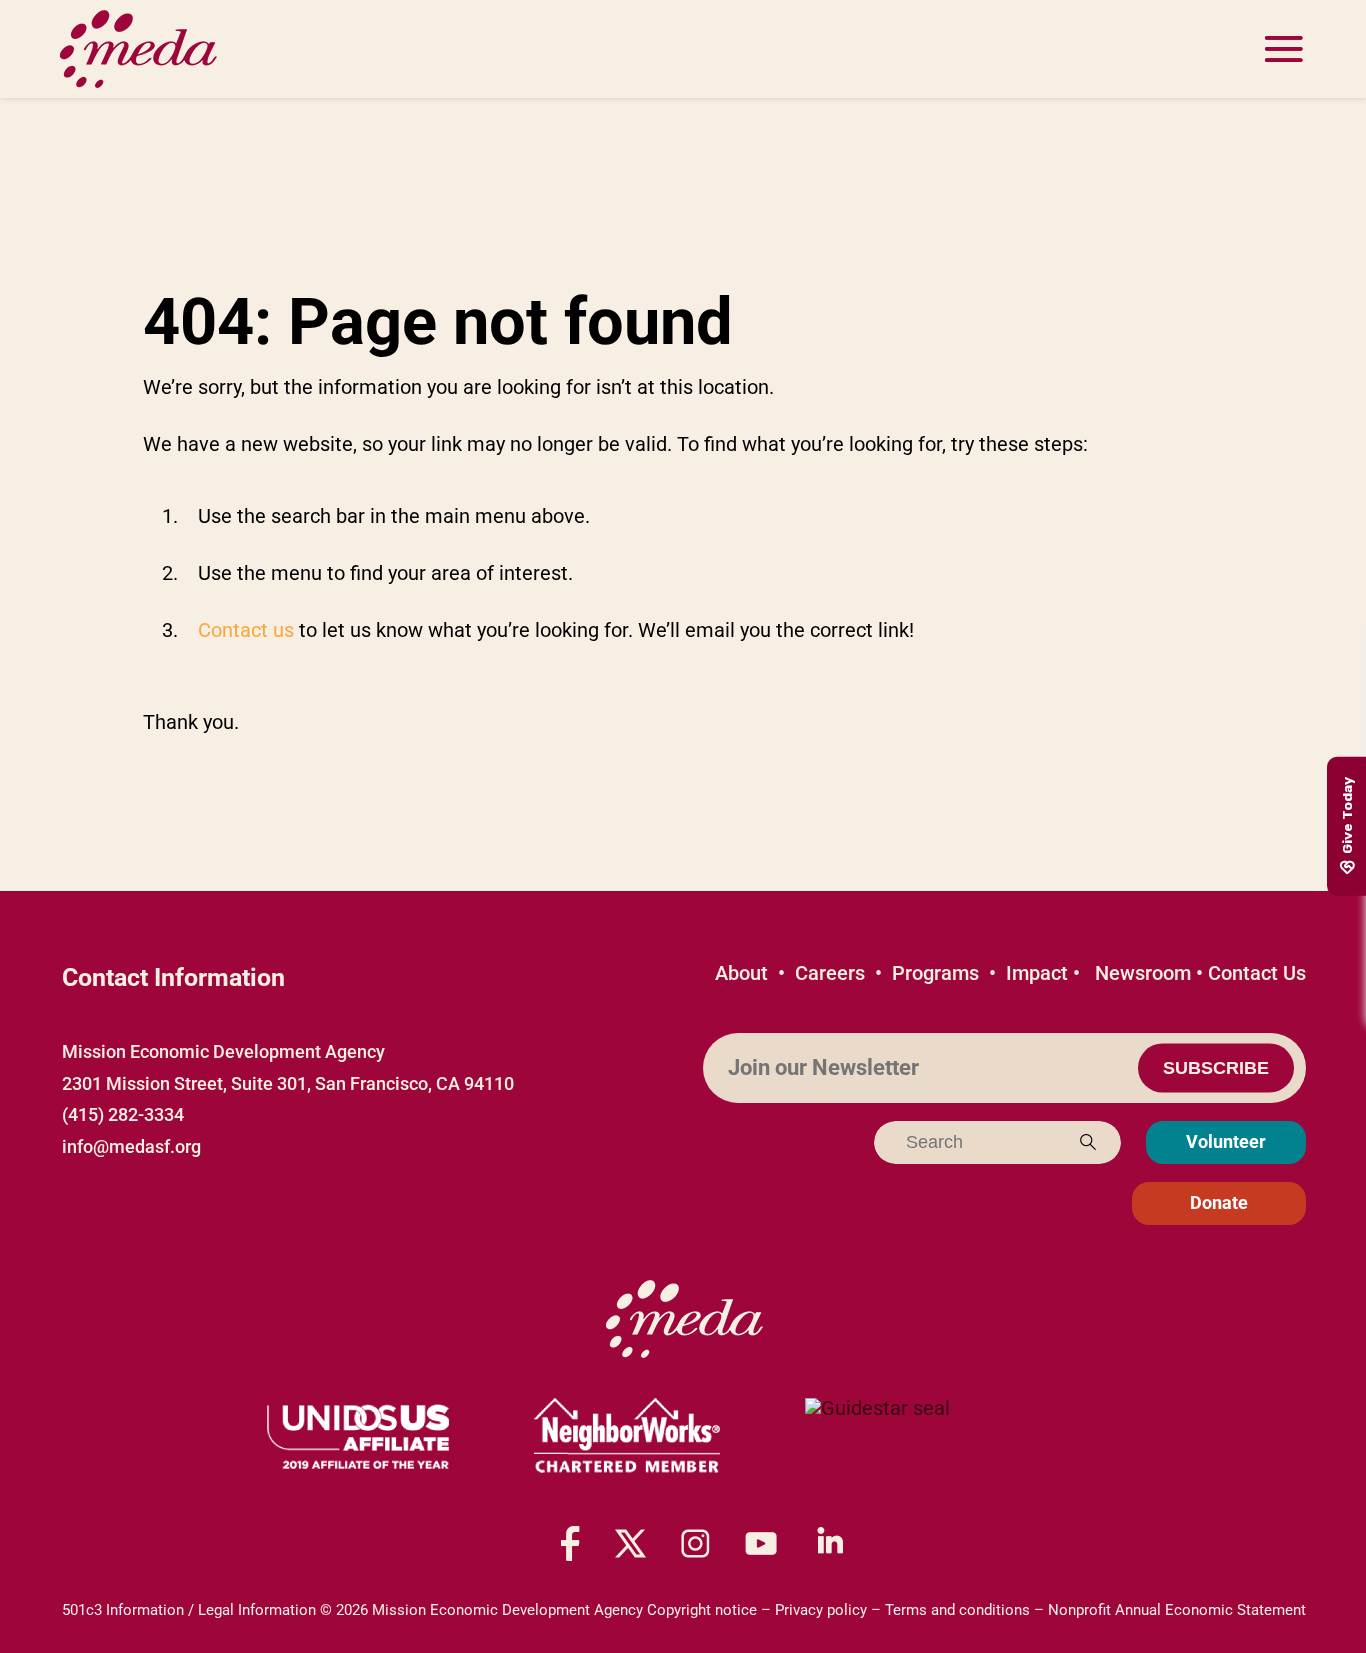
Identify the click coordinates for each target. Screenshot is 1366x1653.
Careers (830, 973)
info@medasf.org (131, 1146)
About (741, 973)
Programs (935, 973)
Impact (1037, 973)
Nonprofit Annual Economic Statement (1177, 1610)
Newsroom (1143, 973)
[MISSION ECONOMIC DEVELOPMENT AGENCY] (877, 1437)
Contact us (246, 630)
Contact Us (1257, 973)
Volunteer (1226, 1141)
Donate (1219, 1202)
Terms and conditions (957, 1610)
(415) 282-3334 (123, 1114)
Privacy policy (821, 1610)
